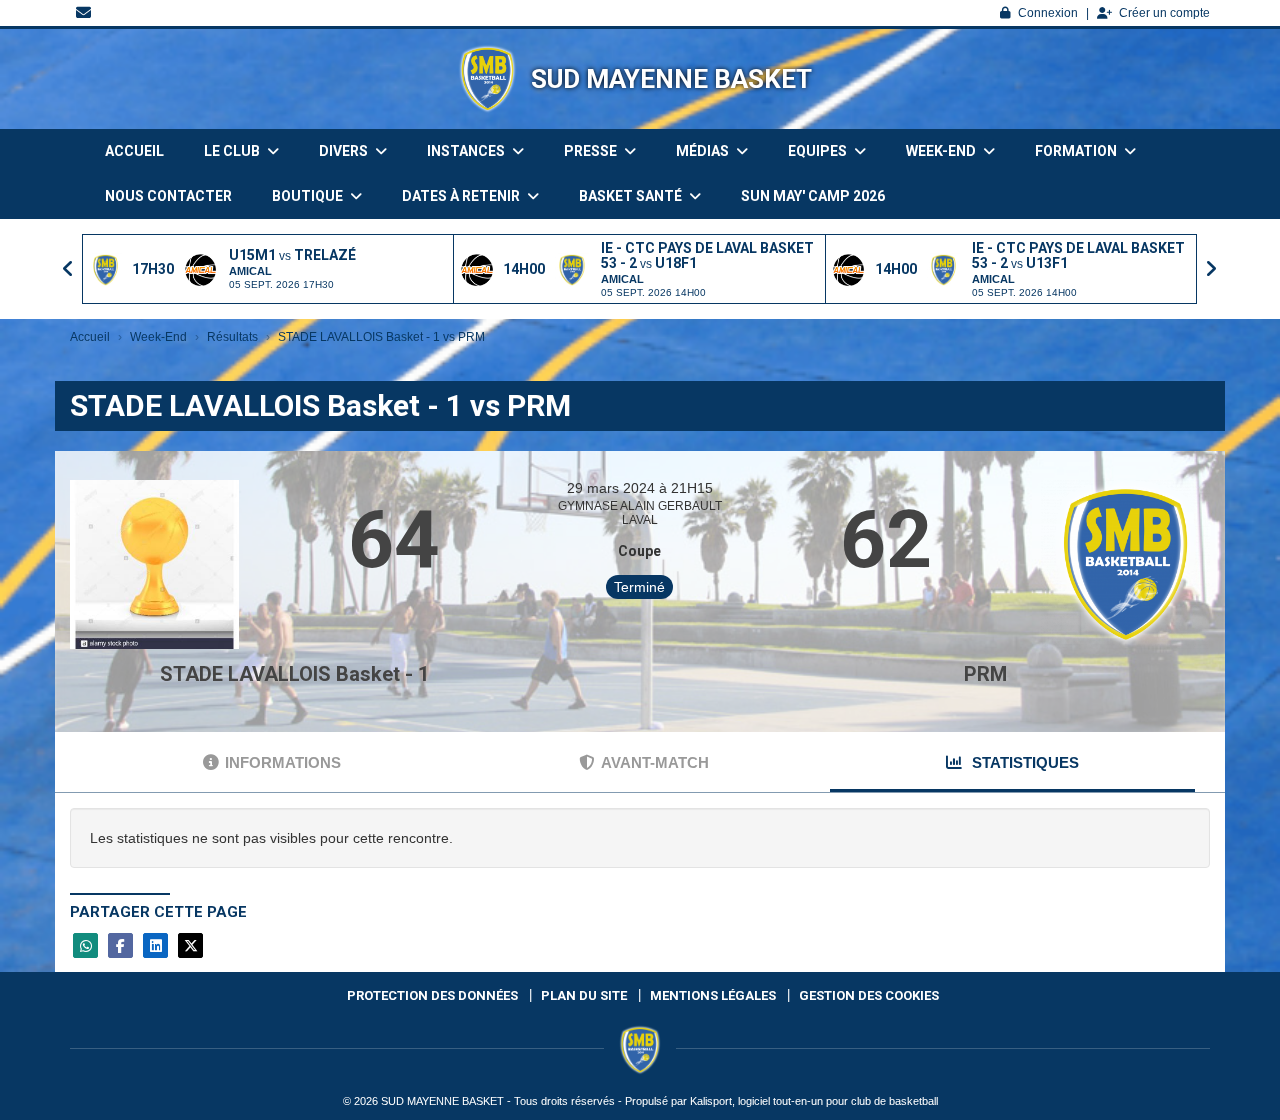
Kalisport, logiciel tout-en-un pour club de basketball (814, 1101)
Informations (283, 762)
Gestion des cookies (869, 995)
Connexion (1048, 13)
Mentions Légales (713, 995)
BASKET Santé (632, 196)
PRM (985, 674)
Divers (345, 151)
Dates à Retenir (462, 196)
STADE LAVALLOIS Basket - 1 (294, 674)
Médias (704, 151)
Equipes (819, 151)
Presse (592, 151)
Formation (1077, 151)
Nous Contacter (168, 196)
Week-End (942, 151)
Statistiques (1023, 762)
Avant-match (655, 762)
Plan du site (584, 995)
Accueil (134, 151)
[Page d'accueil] (487, 79)
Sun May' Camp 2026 (813, 196)
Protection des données (432, 995)
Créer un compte (1164, 13)
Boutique (309, 196)
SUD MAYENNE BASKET (671, 79)
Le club (233, 151)
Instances (467, 151)
